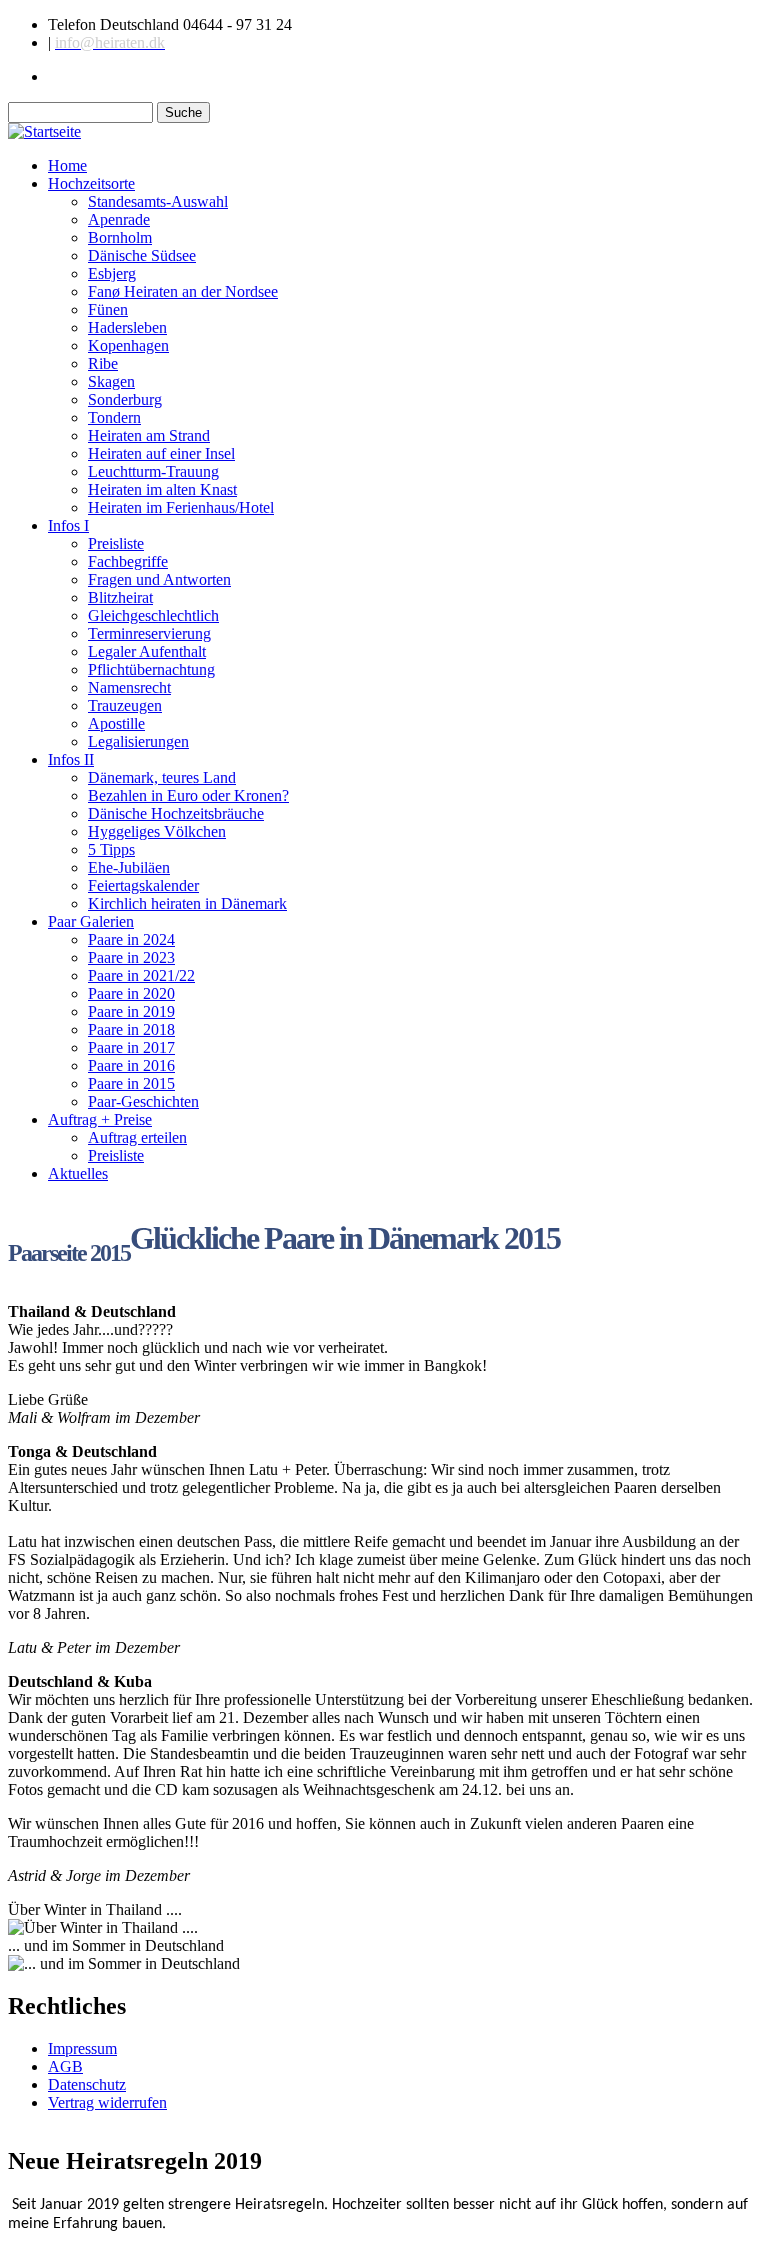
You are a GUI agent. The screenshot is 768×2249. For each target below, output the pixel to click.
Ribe (103, 363)
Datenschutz (87, 2084)
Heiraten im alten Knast (162, 489)
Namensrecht (129, 687)
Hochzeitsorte (91, 183)
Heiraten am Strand (149, 435)
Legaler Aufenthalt (147, 651)
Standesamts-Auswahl (158, 201)
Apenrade (119, 219)
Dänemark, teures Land (162, 777)
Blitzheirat (120, 597)
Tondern (114, 417)
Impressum (82, 2048)
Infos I (68, 525)
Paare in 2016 (131, 1065)
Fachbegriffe (128, 561)
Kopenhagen (128, 345)
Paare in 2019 (131, 1011)
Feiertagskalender (143, 885)
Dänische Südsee (142, 255)
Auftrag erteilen (137, 1137)
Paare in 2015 (131, 1083)
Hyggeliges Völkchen (157, 831)
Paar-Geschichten (143, 1101)
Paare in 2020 (131, 993)
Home (67, 165)
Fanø (183, 291)
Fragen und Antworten (159, 579)
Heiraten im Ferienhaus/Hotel (181, 507)
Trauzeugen (125, 705)
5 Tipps (111, 849)
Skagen (111, 381)
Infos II (71, 759)
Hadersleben (127, 327)
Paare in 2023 (131, 957)
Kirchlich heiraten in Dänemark (187, 903)
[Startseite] (44, 131)
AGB (65, 2066)
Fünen (108, 309)
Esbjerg (112, 273)
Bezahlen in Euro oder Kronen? (188, 795)
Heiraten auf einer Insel (161, 453)
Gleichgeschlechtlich (153, 615)
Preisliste (116, 543)
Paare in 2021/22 (141, 975)
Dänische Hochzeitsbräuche (176, 813)
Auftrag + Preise (100, 1119)
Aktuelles (78, 1173)
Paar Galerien (91, 921)
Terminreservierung (149, 633)
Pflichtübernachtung (151, 669)
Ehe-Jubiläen (129, 867)
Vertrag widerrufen (107, 2102)
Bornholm (120, 237)
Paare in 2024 (131, 939)
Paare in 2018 (131, 1029)
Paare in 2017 (131, 1047)
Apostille (116, 723)
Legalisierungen (138, 741)
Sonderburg (125, 399)
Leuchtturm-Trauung (153, 471)
